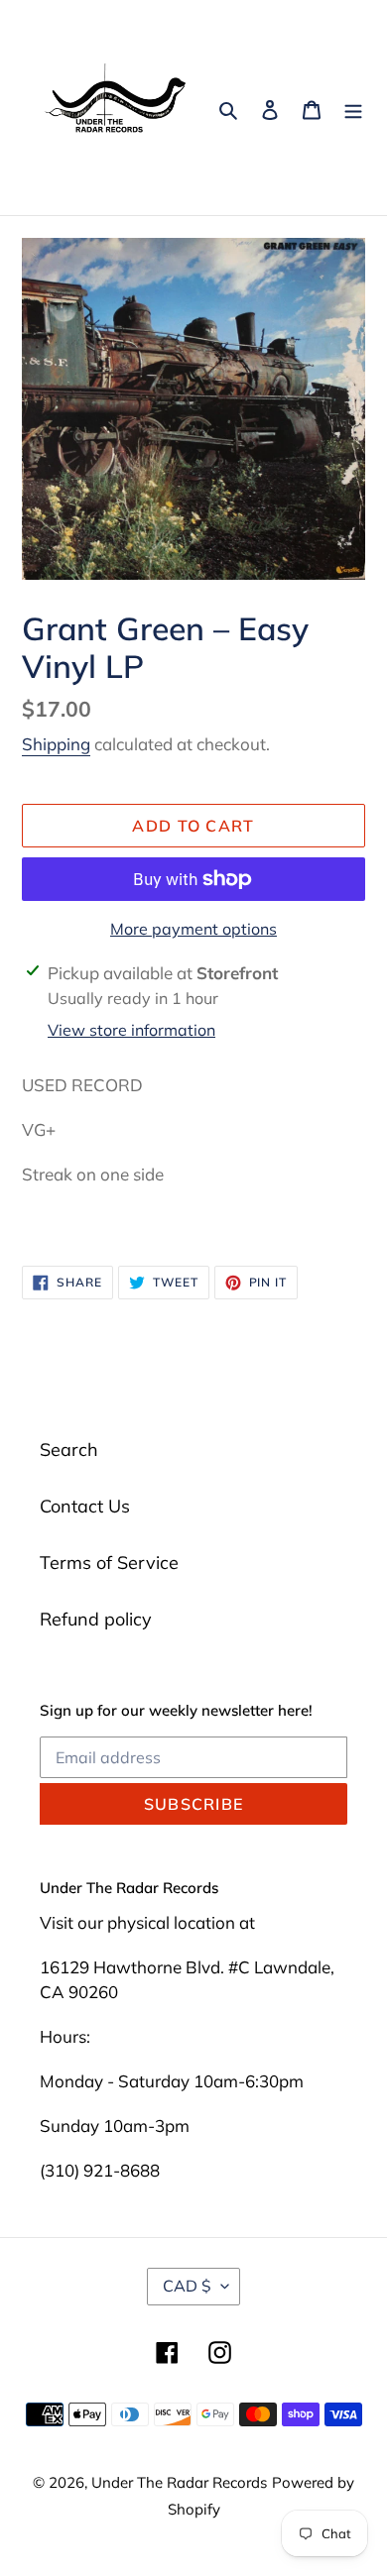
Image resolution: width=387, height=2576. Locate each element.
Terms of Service (109, 1563)
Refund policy (96, 1619)
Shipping (56, 744)
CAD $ (187, 2286)
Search (69, 1450)
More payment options (193, 929)
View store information (131, 1030)
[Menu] (353, 108)
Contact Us (85, 1506)
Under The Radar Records (179, 2482)
